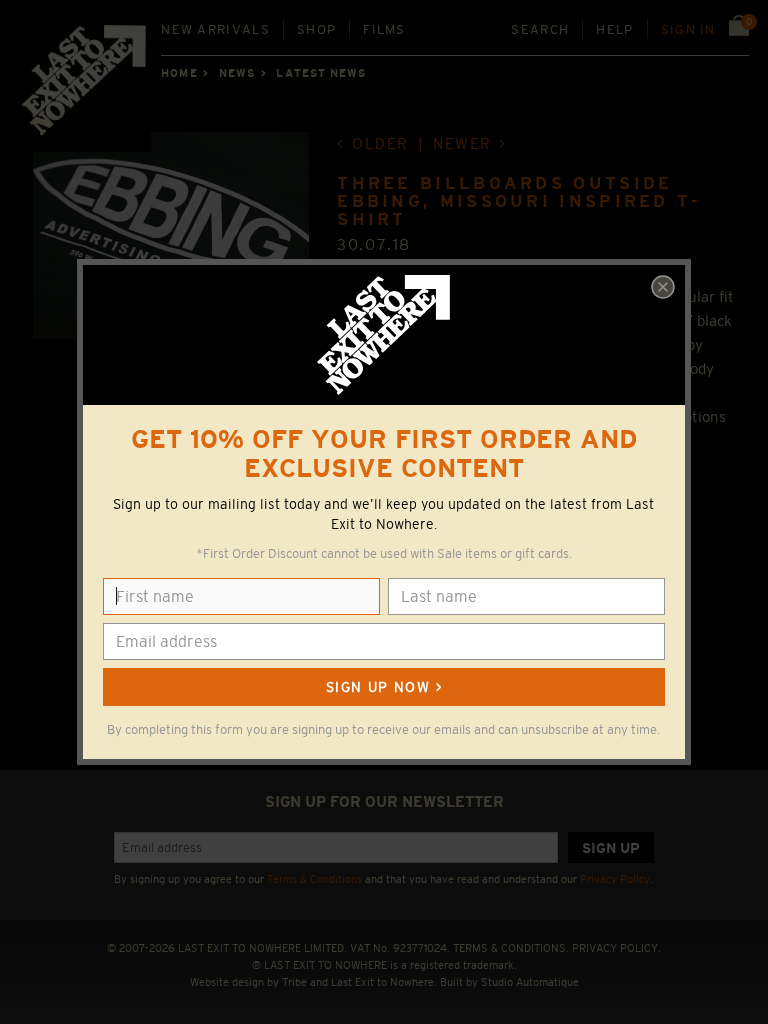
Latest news (321, 73)
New (215, 29)
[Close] (663, 287)
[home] (85, 86)
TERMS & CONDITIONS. (511, 948)
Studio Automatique (530, 982)
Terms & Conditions (314, 879)
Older (380, 143)
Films (384, 29)
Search (540, 29)
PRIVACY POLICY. (616, 948)
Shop (316, 29)
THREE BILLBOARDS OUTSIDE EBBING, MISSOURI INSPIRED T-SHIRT (519, 201)
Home (179, 73)
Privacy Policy (615, 879)
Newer (462, 143)
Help (614, 29)
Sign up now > (384, 687)
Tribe (294, 982)
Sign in (688, 29)
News (237, 73)
